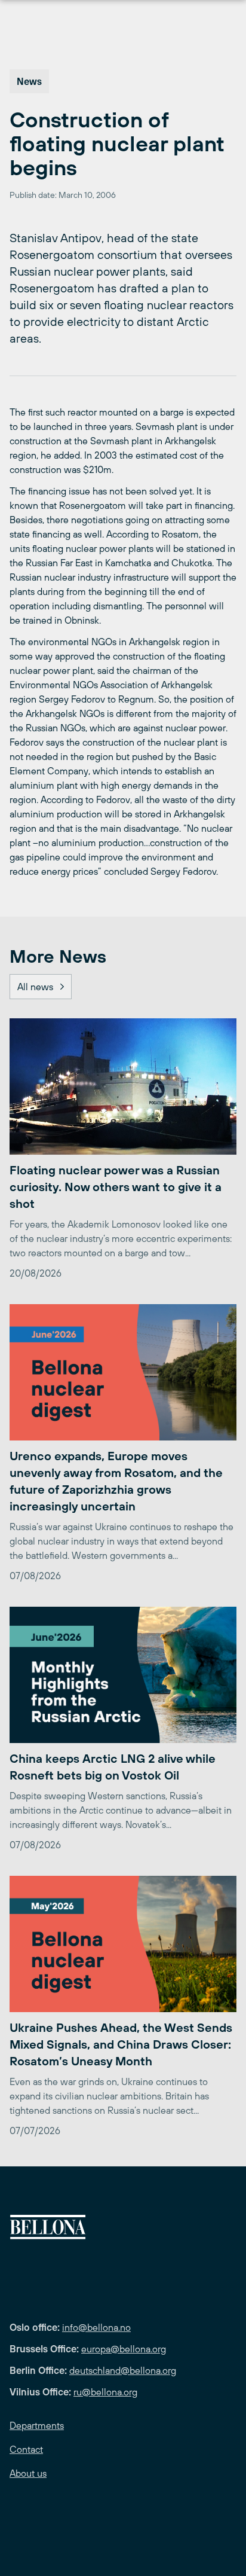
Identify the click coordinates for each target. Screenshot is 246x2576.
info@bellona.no (96, 2327)
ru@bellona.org (105, 2392)
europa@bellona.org (124, 2349)
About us (28, 2473)
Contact (26, 2449)
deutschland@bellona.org (123, 2370)
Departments (37, 2425)
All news (35, 987)
